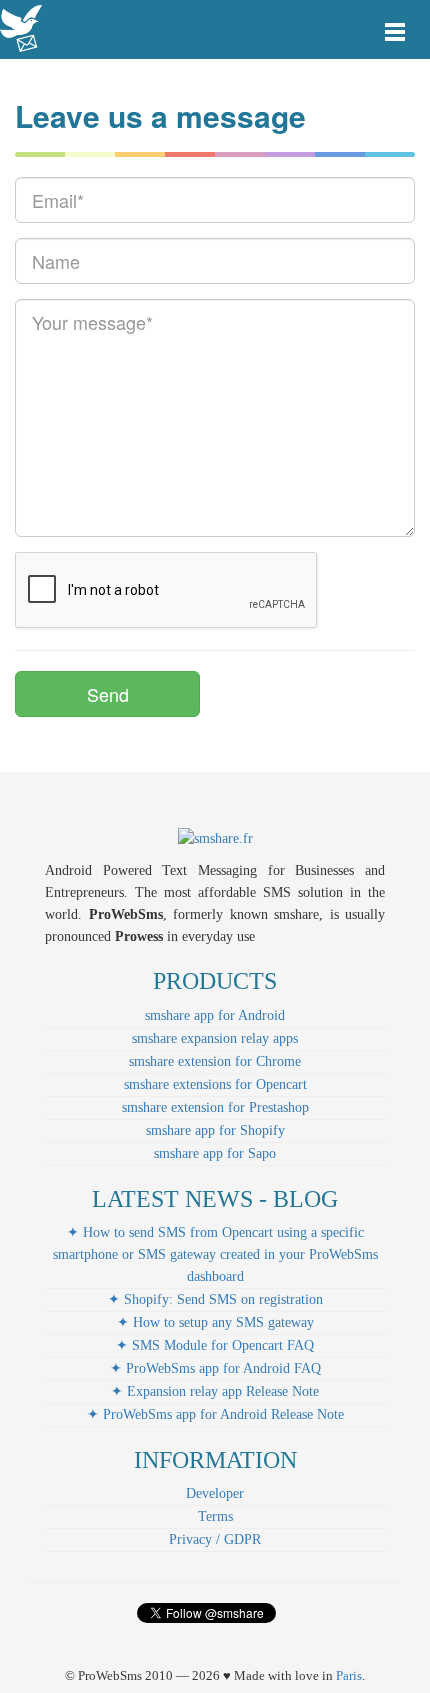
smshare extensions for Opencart (215, 1084)
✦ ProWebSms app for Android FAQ (215, 1368)
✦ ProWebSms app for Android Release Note (215, 1414)
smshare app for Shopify (215, 1130)
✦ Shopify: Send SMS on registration (215, 1299)
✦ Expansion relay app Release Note (215, 1391)
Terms (215, 1516)
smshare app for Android (215, 1015)
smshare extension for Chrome (215, 1061)
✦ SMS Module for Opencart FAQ (215, 1345)
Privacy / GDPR (215, 1539)
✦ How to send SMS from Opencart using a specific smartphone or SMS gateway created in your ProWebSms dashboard (215, 1254)
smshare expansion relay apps (215, 1038)
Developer (215, 1493)
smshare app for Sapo (215, 1153)
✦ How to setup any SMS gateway (215, 1322)
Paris (349, 1675)
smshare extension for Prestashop (215, 1107)
